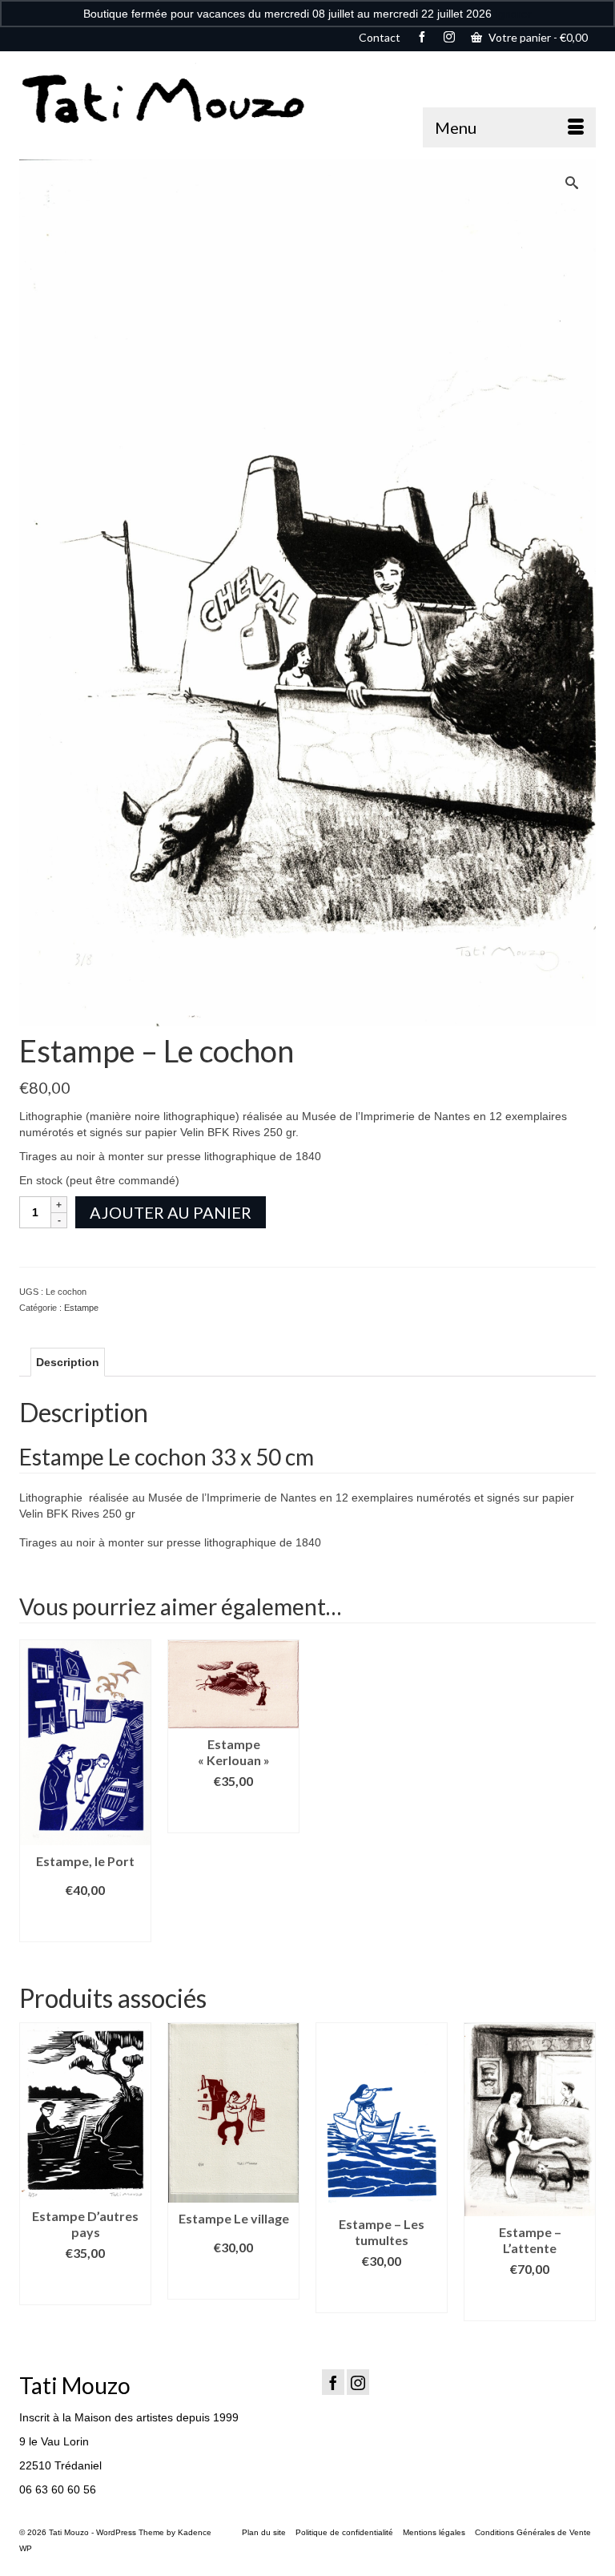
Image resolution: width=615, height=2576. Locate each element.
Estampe (81, 1308)
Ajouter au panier (171, 1212)
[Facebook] (333, 2382)
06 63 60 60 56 (58, 2489)
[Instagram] (358, 2382)
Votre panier (537, 37)
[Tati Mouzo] (307, 99)
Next (582, 2172)
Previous (33, 2172)
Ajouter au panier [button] (85, 1922)
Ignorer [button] (513, 14)
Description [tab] (68, 1362)
